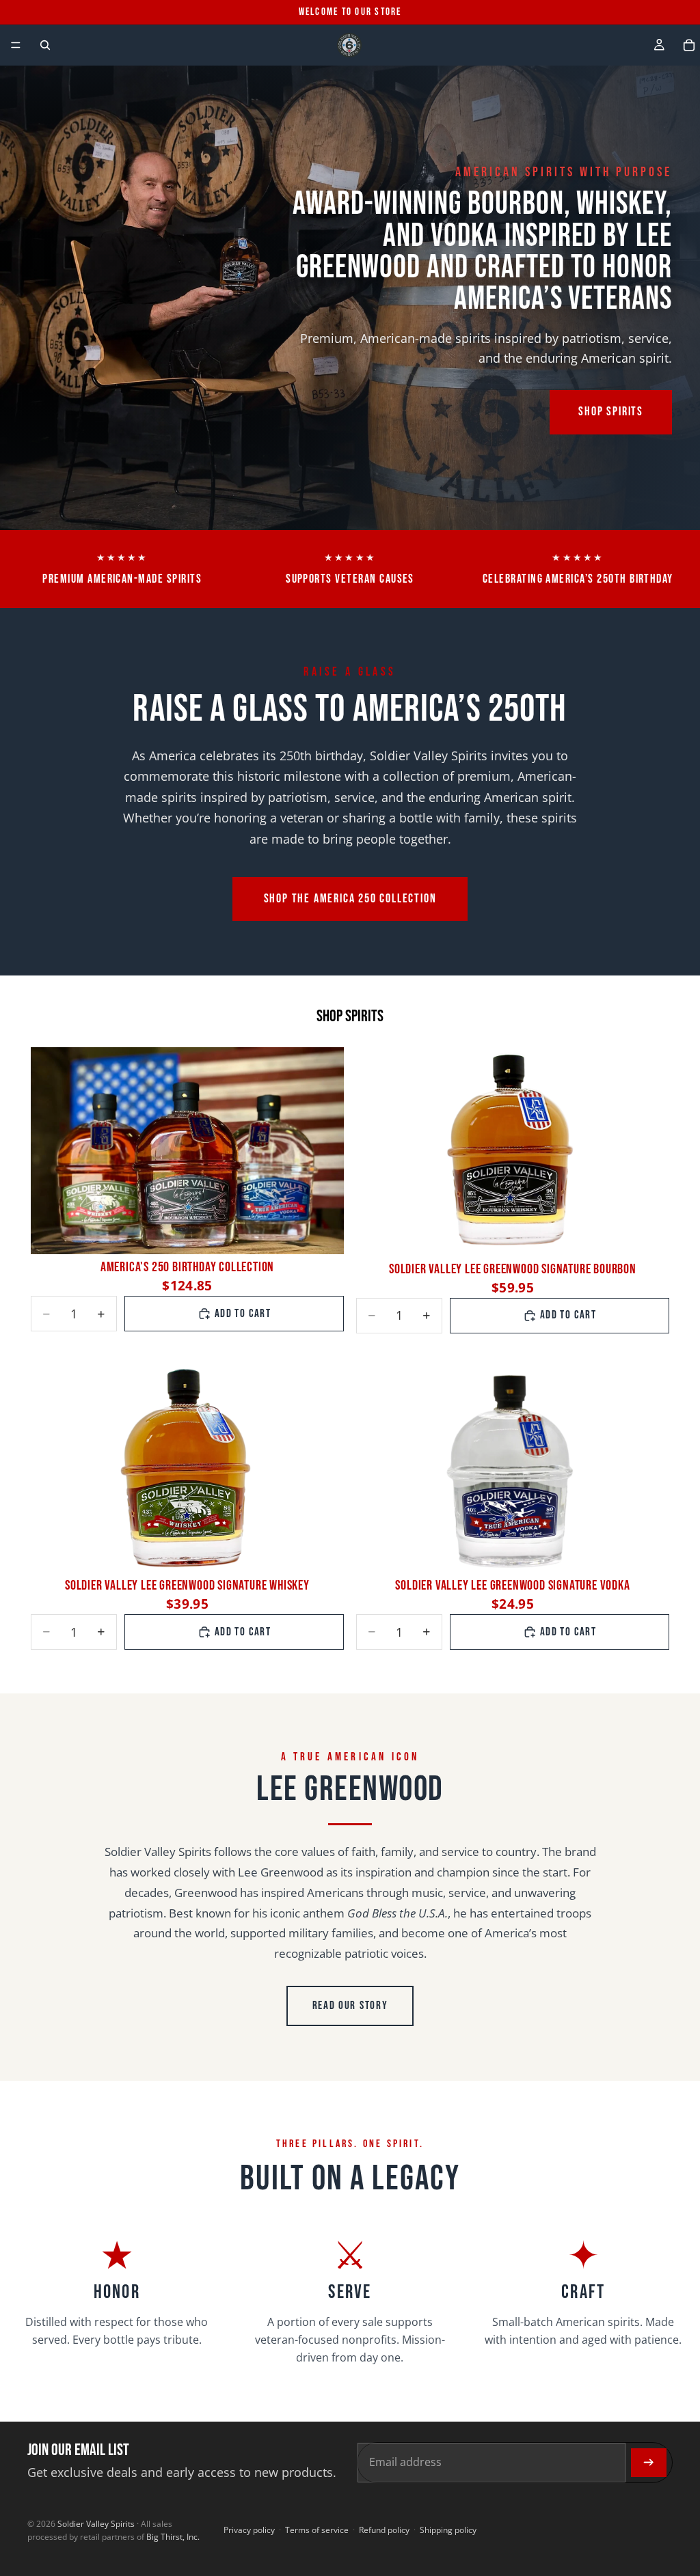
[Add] (323, 1234)
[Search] (45, 45)
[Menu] (16, 45)
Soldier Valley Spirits (96, 2524)
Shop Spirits (611, 412)
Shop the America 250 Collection (350, 899)
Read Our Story (350, 2006)
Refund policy (384, 2530)
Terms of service (317, 2530)
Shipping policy (448, 2530)
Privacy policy (249, 2530)
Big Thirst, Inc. (173, 2537)
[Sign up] (649, 2463)
